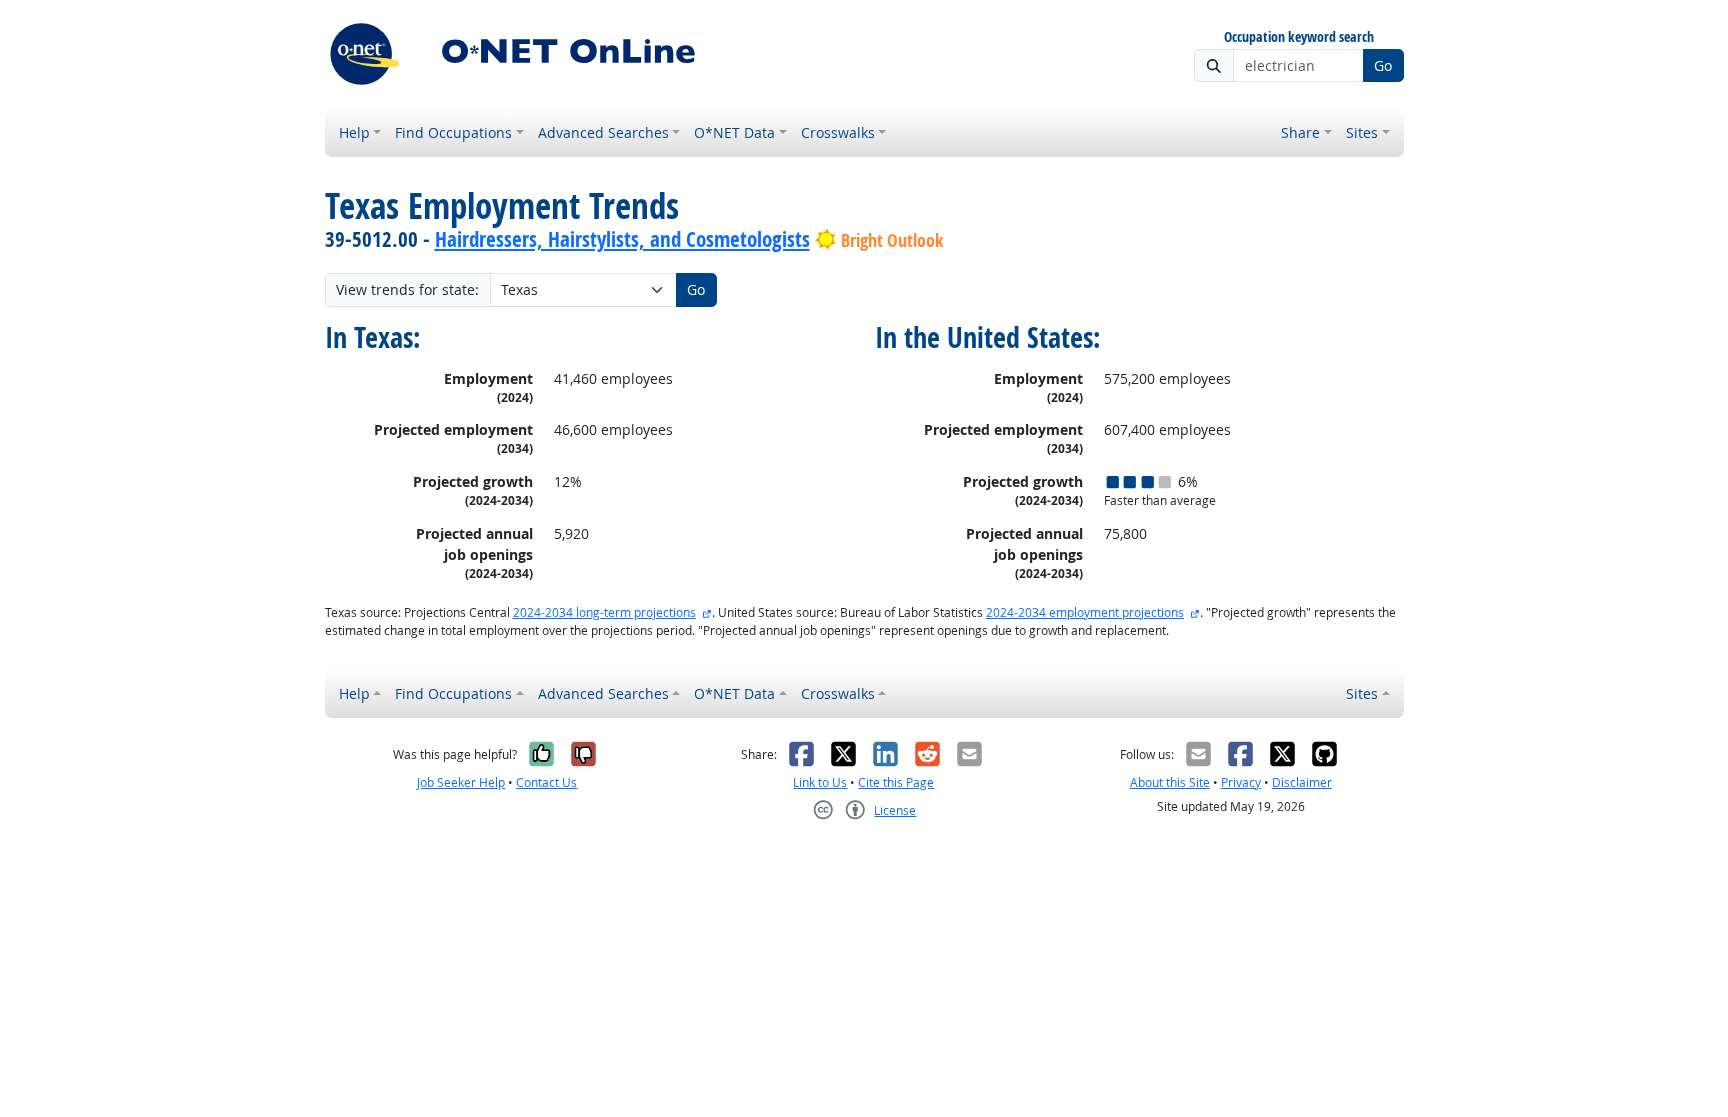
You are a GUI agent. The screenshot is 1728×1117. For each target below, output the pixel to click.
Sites (1362, 132)
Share (1300, 132)
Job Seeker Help (461, 782)
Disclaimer (1302, 782)
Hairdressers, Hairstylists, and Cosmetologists (622, 239)
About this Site (1170, 782)
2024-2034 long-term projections (604, 612)
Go (1383, 65)
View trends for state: (407, 289)
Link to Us (820, 782)
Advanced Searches (603, 132)
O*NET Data (734, 132)
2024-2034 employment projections (1085, 612)
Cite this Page (896, 782)
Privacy (1241, 782)
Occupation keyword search (1299, 37)
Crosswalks (838, 132)
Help (354, 132)
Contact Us (546, 782)
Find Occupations (453, 132)
